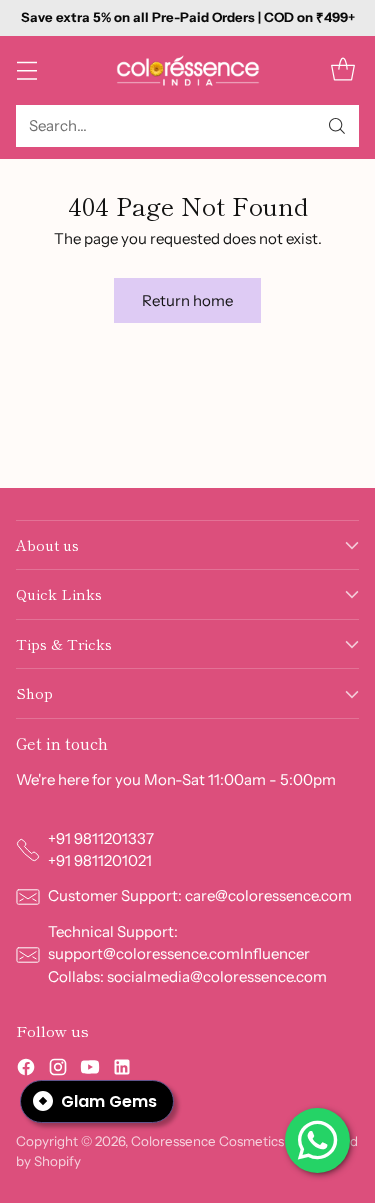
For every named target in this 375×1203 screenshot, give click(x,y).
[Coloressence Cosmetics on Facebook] (26, 1070)
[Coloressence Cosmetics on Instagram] (58, 1070)
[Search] (337, 126)
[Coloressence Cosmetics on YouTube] (90, 1070)
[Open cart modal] (342, 70)
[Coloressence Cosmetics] (188, 70)
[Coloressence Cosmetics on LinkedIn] (122, 1070)
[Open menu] (26, 70)
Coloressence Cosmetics (207, 1141)
